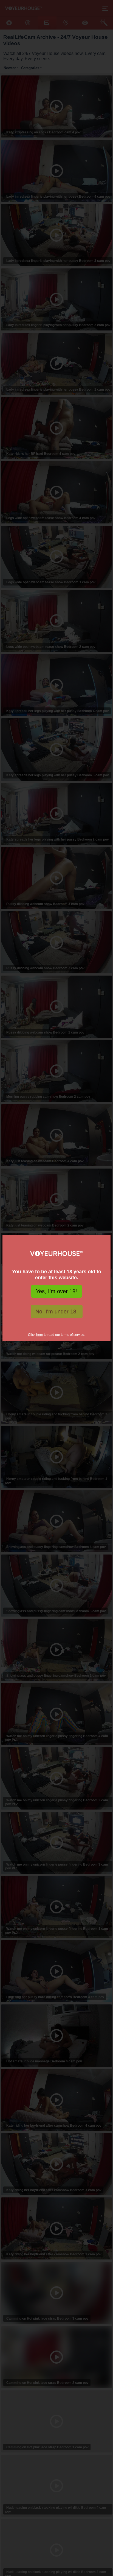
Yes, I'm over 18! (56, 1291)
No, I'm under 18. (57, 1312)
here (40, 1335)
